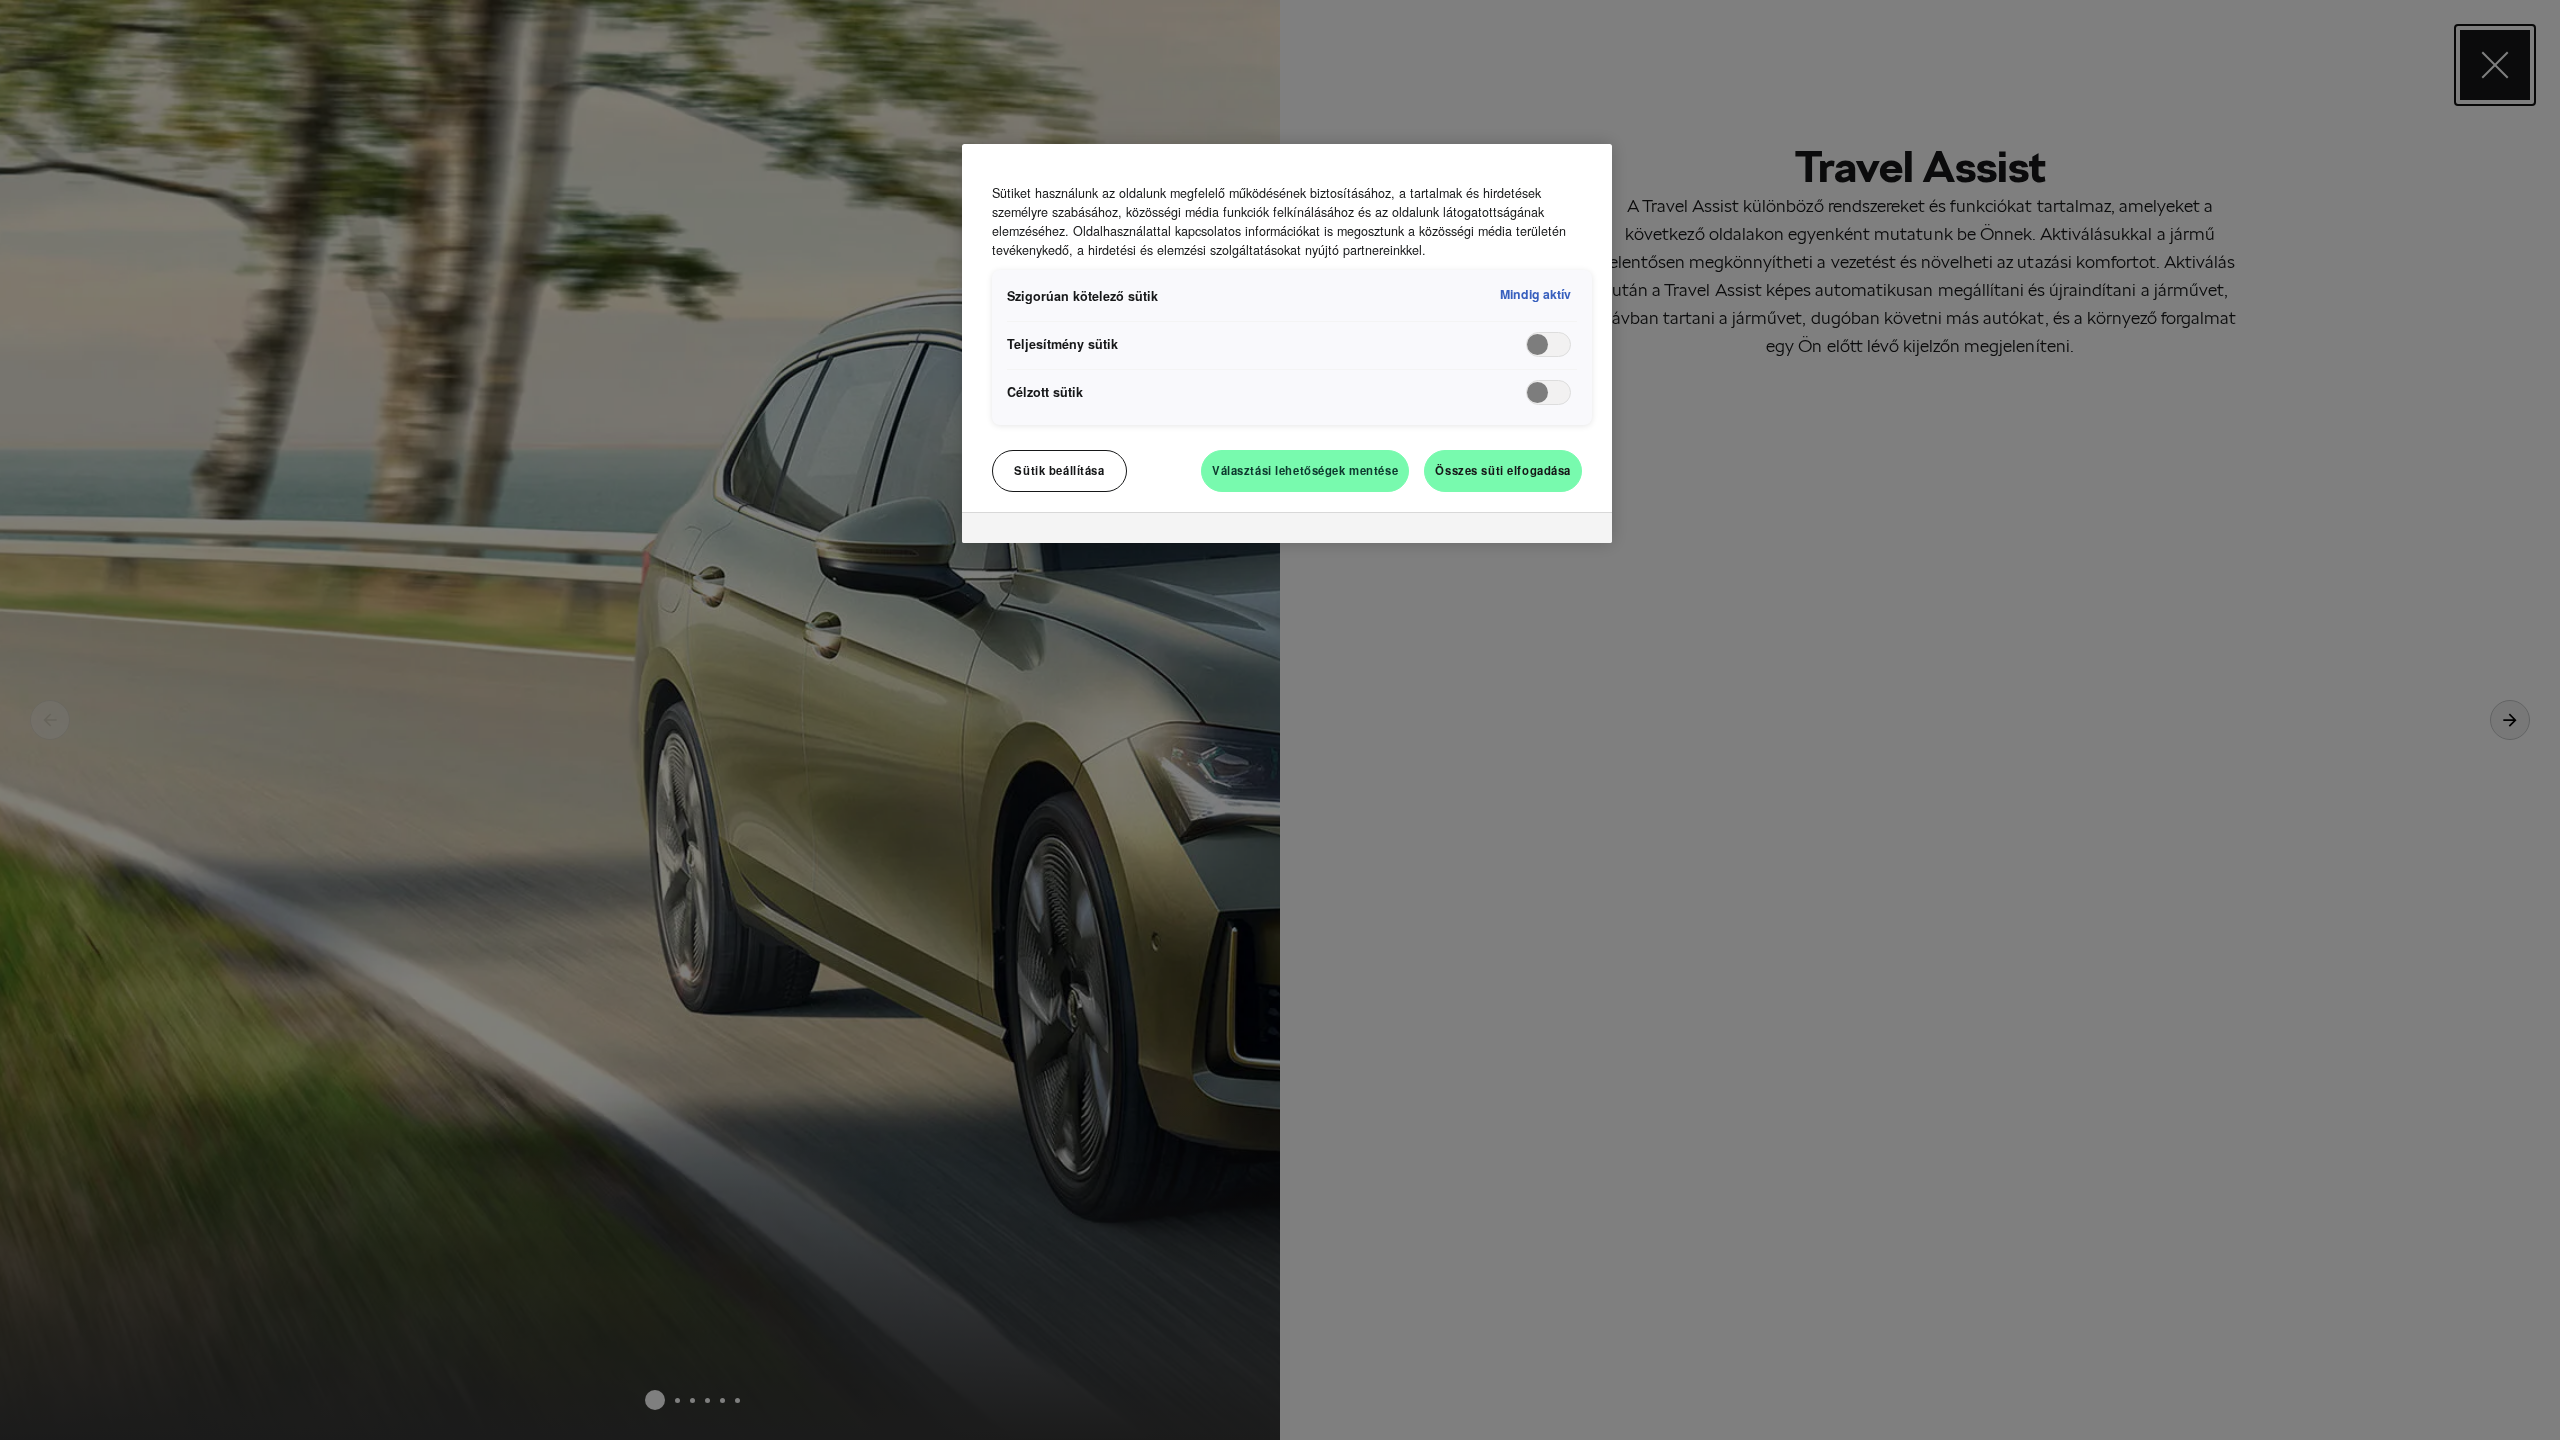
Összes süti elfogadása (1503, 470)
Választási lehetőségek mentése (1305, 470)
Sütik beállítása (1059, 470)
